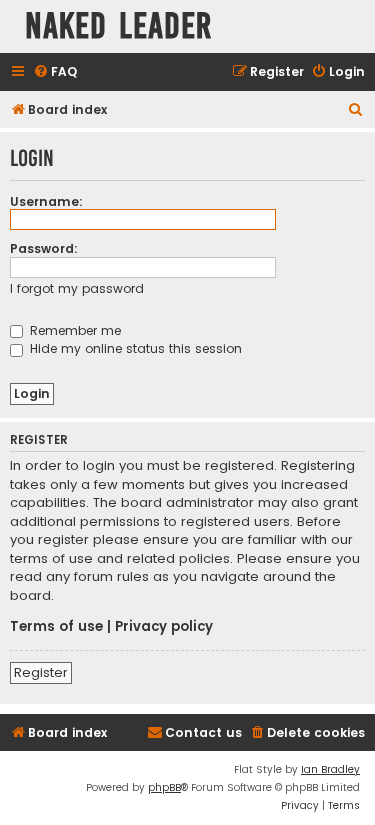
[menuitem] (55, 72)
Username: (46, 201)
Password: (44, 248)
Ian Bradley (330, 769)
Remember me (73, 330)
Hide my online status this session (134, 348)
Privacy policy (164, 627)
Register (41, 672)
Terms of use (56, 627)
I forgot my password (77, 288)
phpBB (164, 787)
